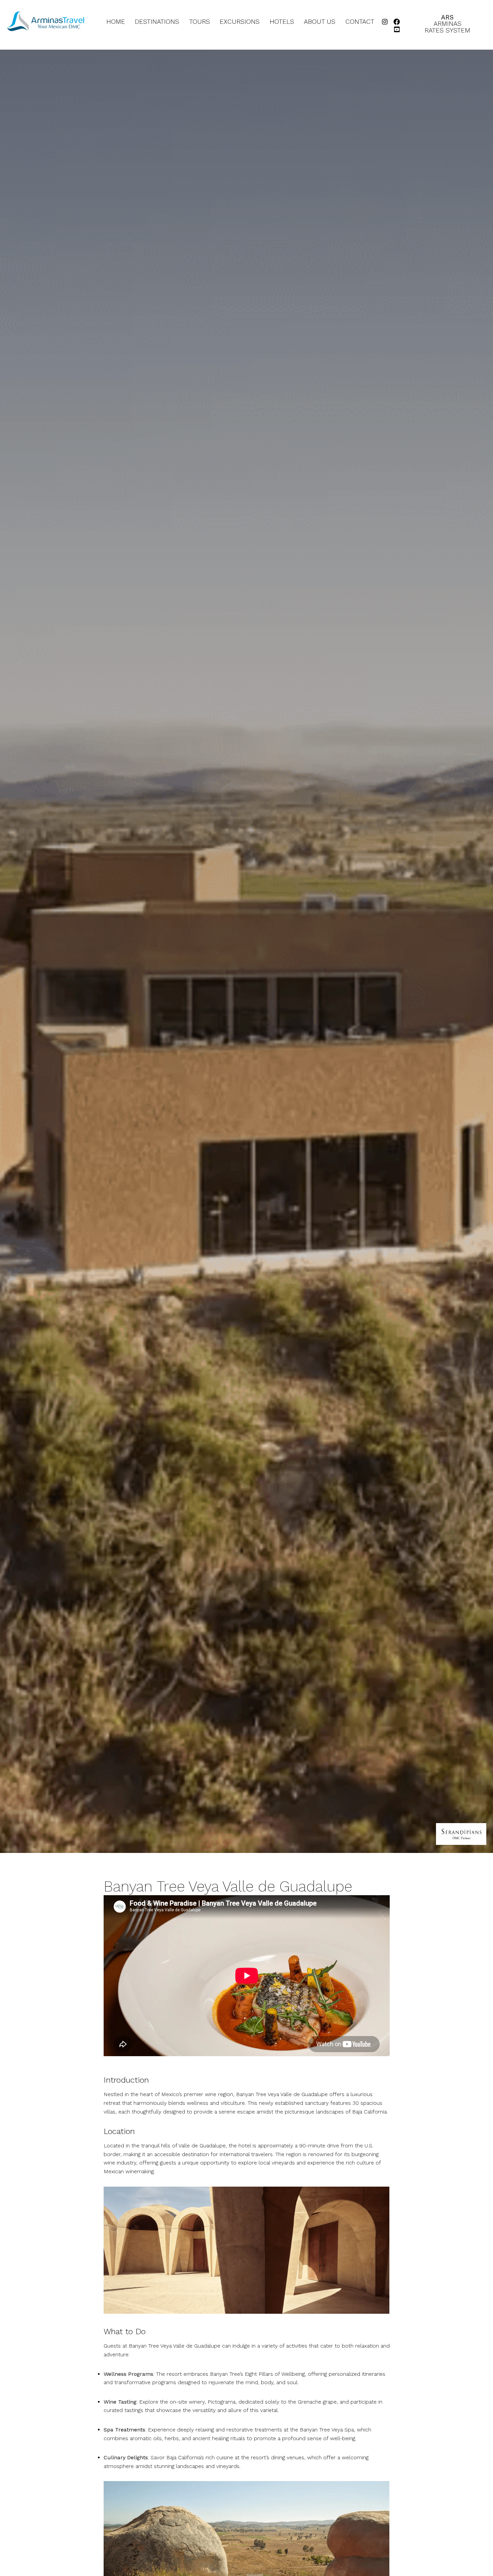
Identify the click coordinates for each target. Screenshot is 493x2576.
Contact (360, 22)
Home (116, 22)
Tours (200, 22)
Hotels (282, 22)
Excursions (240, 22)
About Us (320, 22)
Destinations (157, 22)
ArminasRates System (447, 24)
